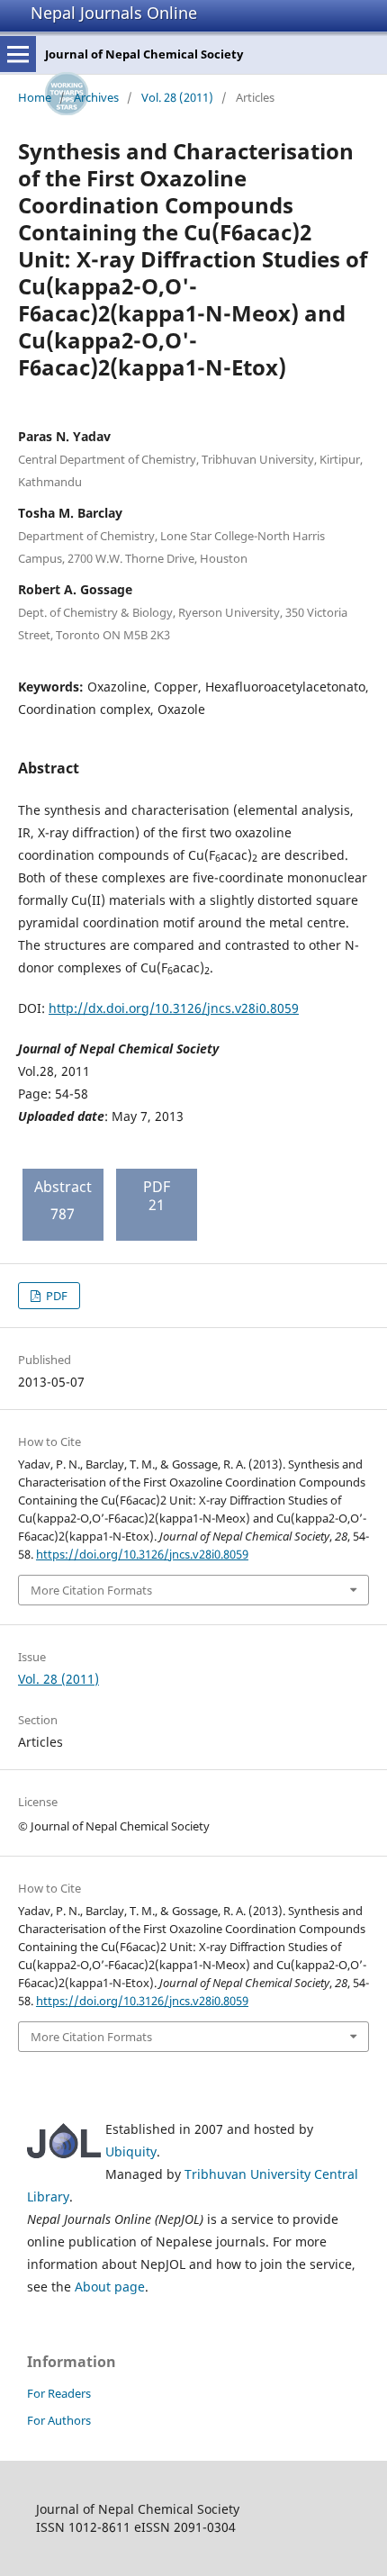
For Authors (59, 2420)
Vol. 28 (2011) (177, 97)
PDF (55, 1296)
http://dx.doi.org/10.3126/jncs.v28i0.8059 (174, 1008)
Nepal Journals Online (114, 13)
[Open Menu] (18, 54)
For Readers (59, 2393)
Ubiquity (131, 2151)
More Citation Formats (91, 1590)
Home (35, 97)
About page (110, 2287)
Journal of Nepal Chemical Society (144, 54)
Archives (96, 97)
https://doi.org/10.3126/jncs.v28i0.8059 (142, 1554)
